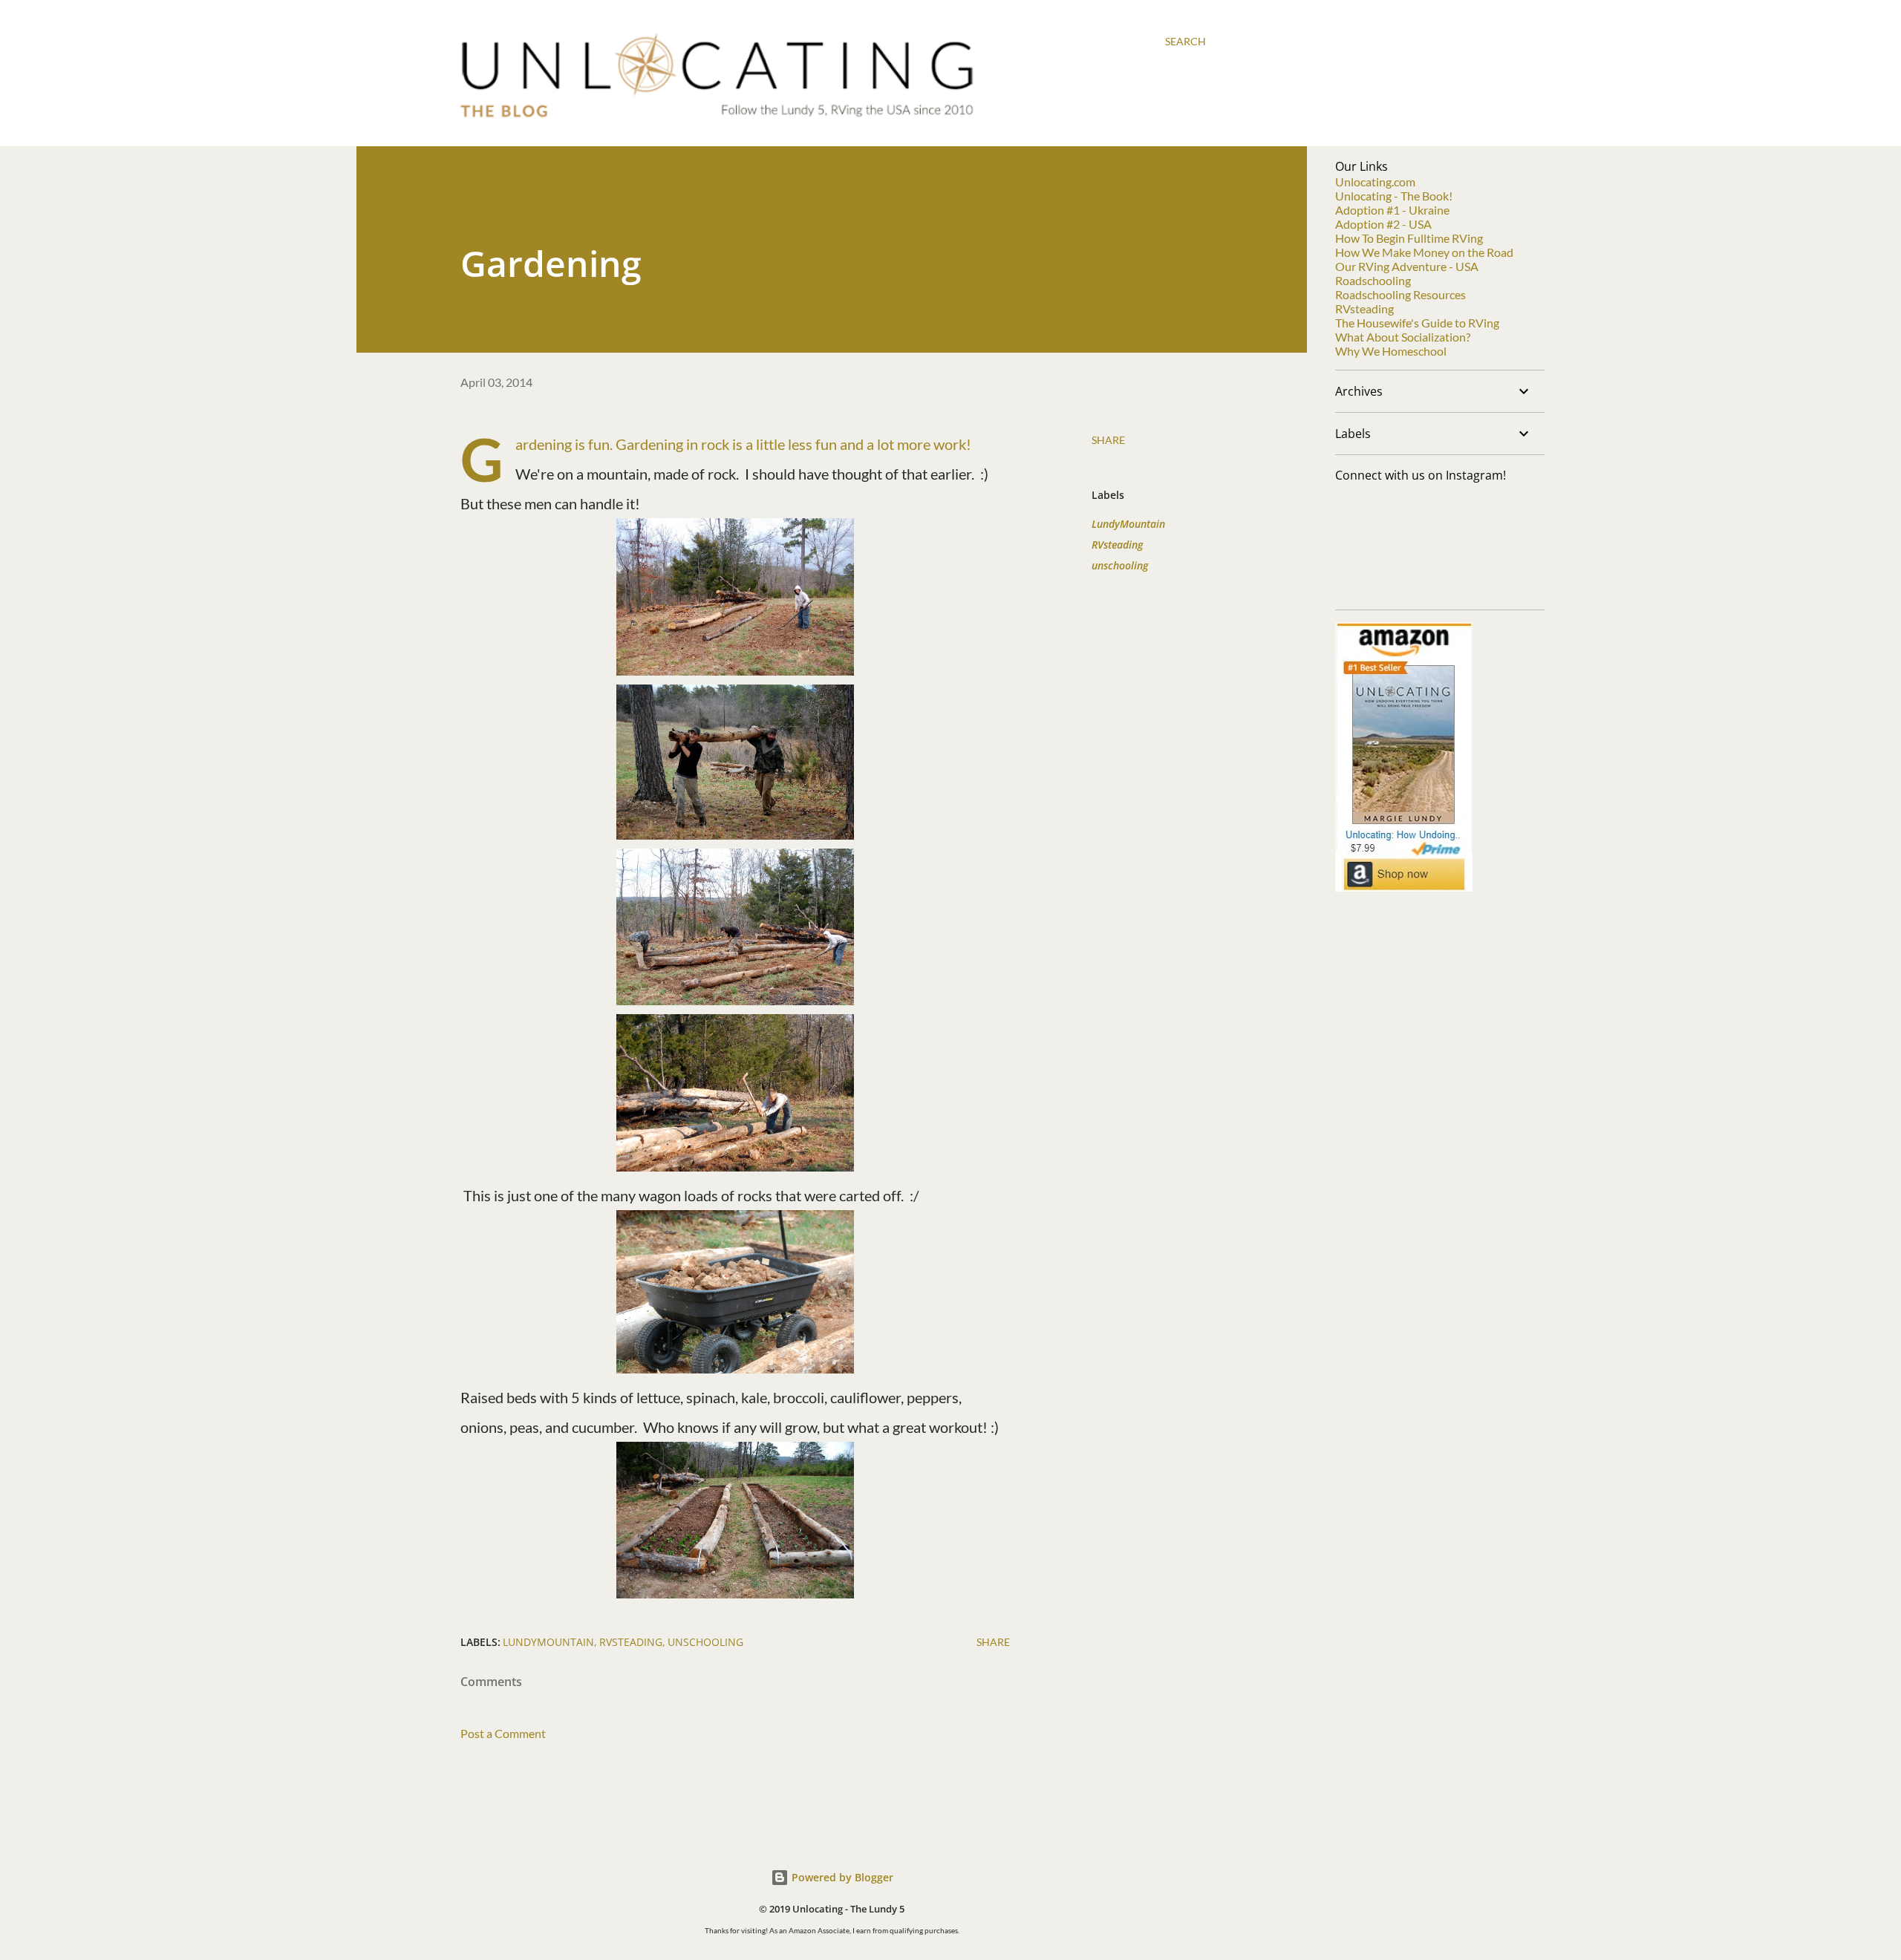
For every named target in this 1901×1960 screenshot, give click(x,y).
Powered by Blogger (841, 1877)
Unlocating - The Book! (1394, 196)
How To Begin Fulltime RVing (1409, 238)
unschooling (1120, 565)
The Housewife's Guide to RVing (1417, 323)
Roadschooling (1373, 280)
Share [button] (1108, 440)
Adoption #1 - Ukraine (1392, 210)
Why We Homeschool (1391, 351)
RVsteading (1117, 545)
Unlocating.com (1375, 182)
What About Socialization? (1403, 337)
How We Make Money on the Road (1424, 252)
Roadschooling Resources (1401, 294)
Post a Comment (503, 1733)
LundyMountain (1128, 524)
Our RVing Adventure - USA (1407, 266)
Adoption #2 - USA (1383, 224)
